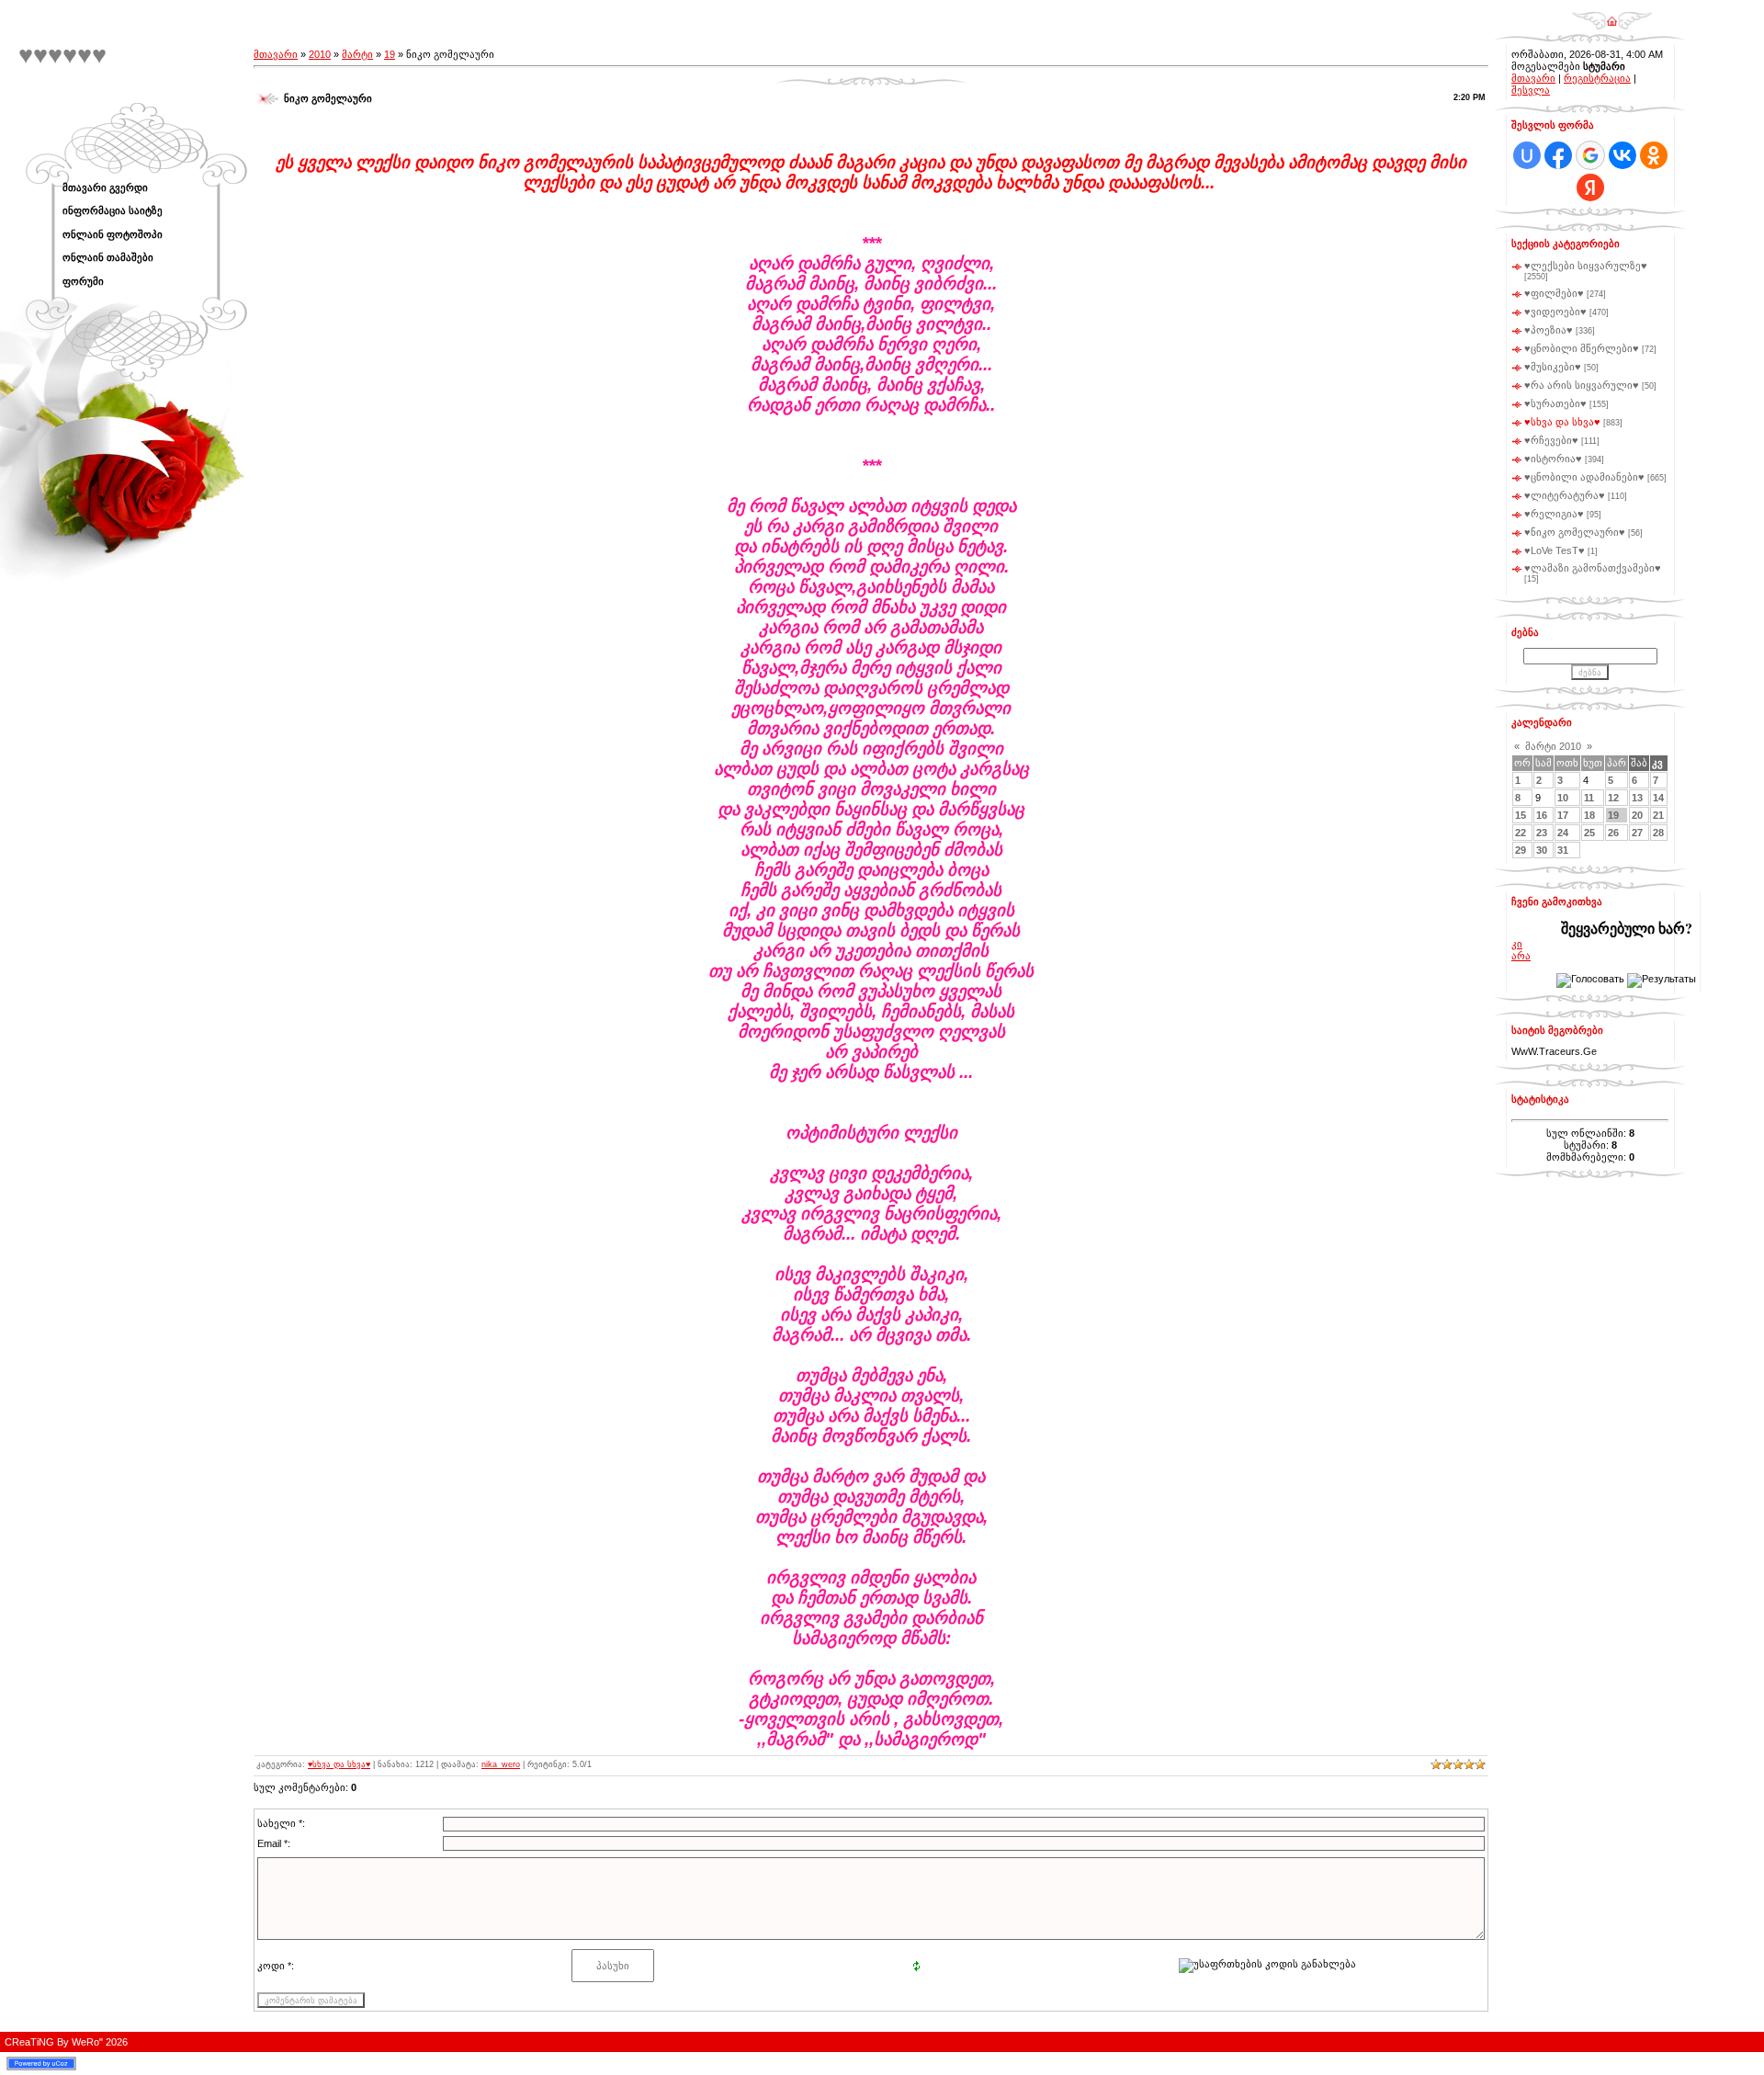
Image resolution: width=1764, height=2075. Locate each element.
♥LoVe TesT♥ (1555, 550)
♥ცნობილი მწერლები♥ (1582, 348)
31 (1563, 850)
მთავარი (276, 54)
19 (390, 54)
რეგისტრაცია (1597, 78)
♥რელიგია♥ (1554, 514)
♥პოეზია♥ (1549, 330)
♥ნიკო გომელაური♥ (1575, 532)
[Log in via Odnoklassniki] (1654, 155)
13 (1637, 798)
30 (1542, 850)
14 (1658, 798)
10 (1563, 798)
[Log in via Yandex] (1590, 187)
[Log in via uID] (1527, 155)
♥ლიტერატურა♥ (1565, 495)
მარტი (357, 54)
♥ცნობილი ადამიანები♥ (1584, 477)
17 (1563, 815)
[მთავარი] (1612, 15)
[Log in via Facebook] (1558, 155)
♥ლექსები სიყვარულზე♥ (1586, 266)
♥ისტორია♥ (1553, 459)
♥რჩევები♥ (1551, 440)
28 (1658, 833)
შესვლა (1531, 90)
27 (1637, 833)
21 (1658, 815)
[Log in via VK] (1623, 155)
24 (1563, 833)
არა (1521, 956)
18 (1589, 815)
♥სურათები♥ (1555, 403)
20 (1637, 815)
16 (1542, 815)
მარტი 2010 (1553, 746)
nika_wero (501, 1764)
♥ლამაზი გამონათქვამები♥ (1593, 568)
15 (1521, 815)
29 (1521, 850)
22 (1521, 833)
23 (1542, 833)
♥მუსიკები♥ (1553, 367)
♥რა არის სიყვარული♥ (1582, 385)
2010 (320, 54)
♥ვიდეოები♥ (1555, 312)
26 (1613, 833)
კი (1517, 944)
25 (1589, 833)
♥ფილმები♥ (1554, 293)
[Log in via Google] (1590, 155)
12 (1613, 798)
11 (1589, 798)
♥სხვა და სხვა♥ (339, 1764)
